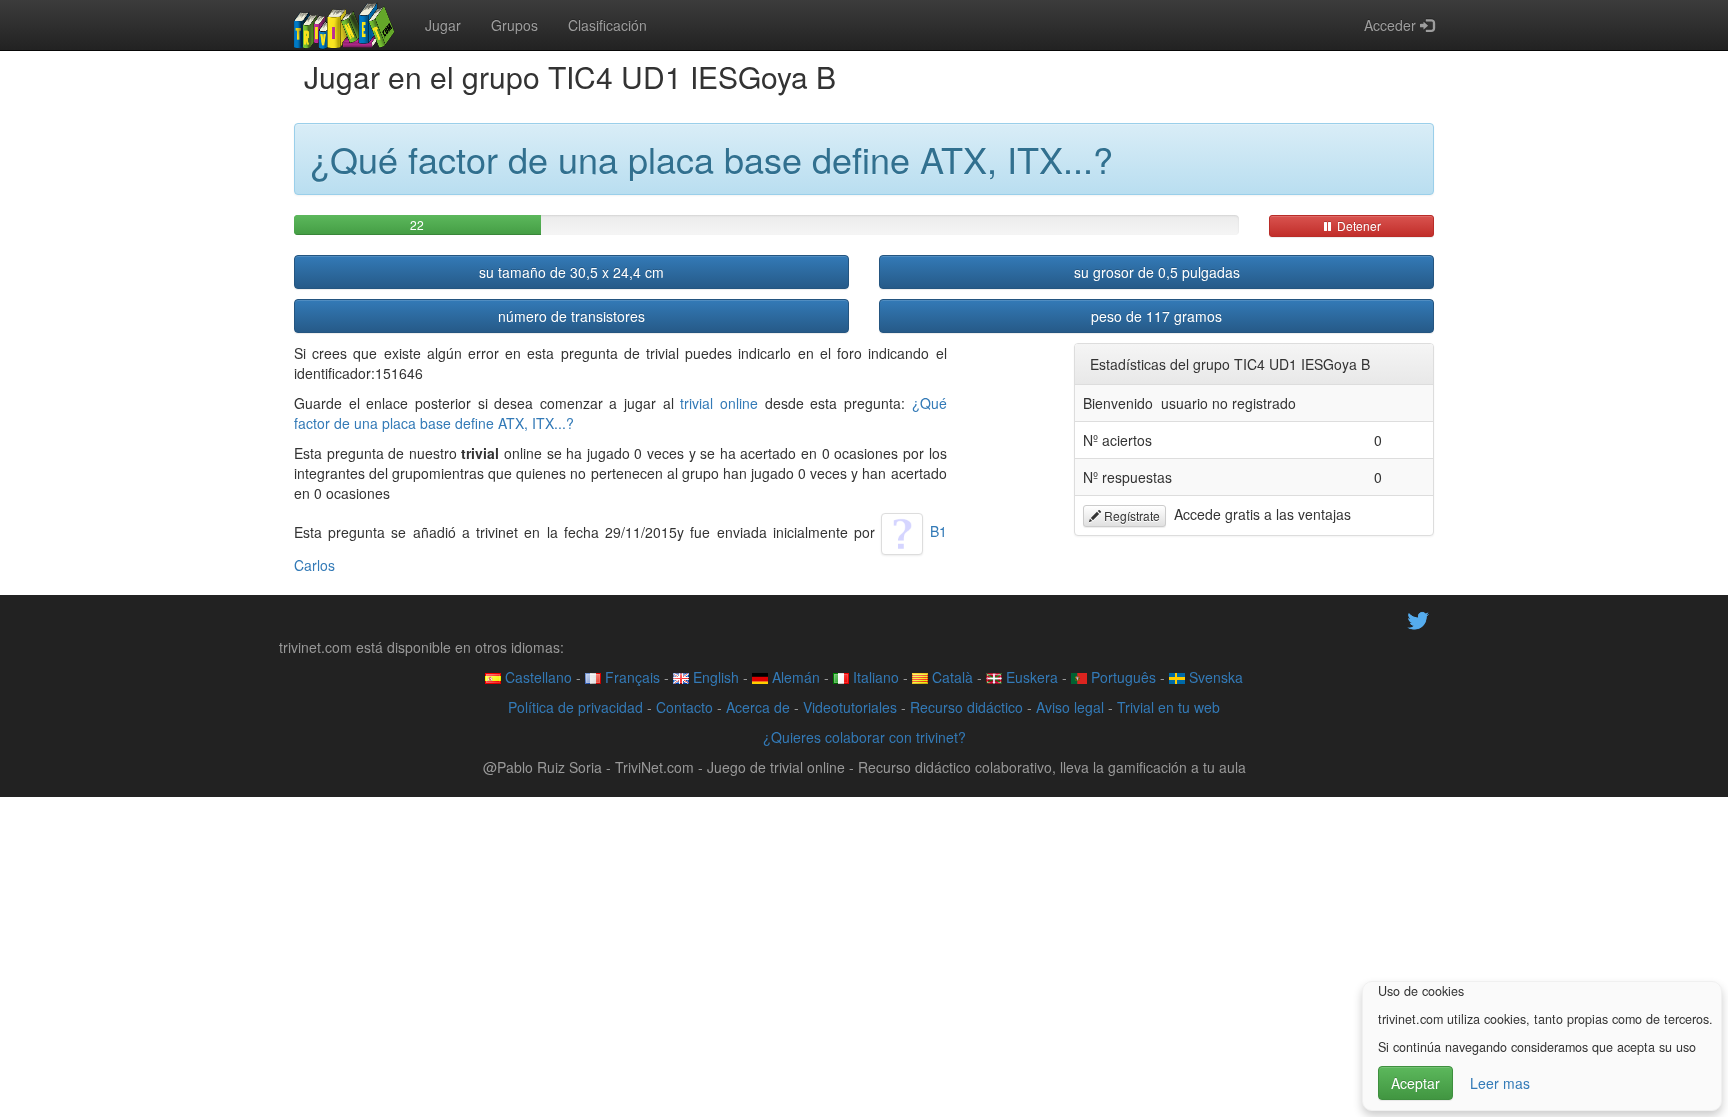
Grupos (514, 25)
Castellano (536, 677)
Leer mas (1500, 1083)
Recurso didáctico (966, 707)
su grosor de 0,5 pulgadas (1157, 272)
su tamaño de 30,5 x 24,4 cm (571, 272)
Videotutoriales (850, 707)
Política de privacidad (575, 707)
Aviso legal (1070, 707)
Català (950, 677)
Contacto (684, 707)
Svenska (1214, 677)
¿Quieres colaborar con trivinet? (864, 737)
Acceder (1392, 25)
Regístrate (1130, 515)
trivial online (719, 403)
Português (1121, 677)
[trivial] (344, 25)
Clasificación (607, 25)
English (714, 677)
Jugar (443, 25)
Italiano (874, 677)
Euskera (1030, 677)
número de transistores (571, 316)
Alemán (794, 677)
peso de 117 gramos (1156, 316)
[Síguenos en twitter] (1418, 618)
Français (630, 677)
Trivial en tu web (1168, 707)
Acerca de (758, 707)
